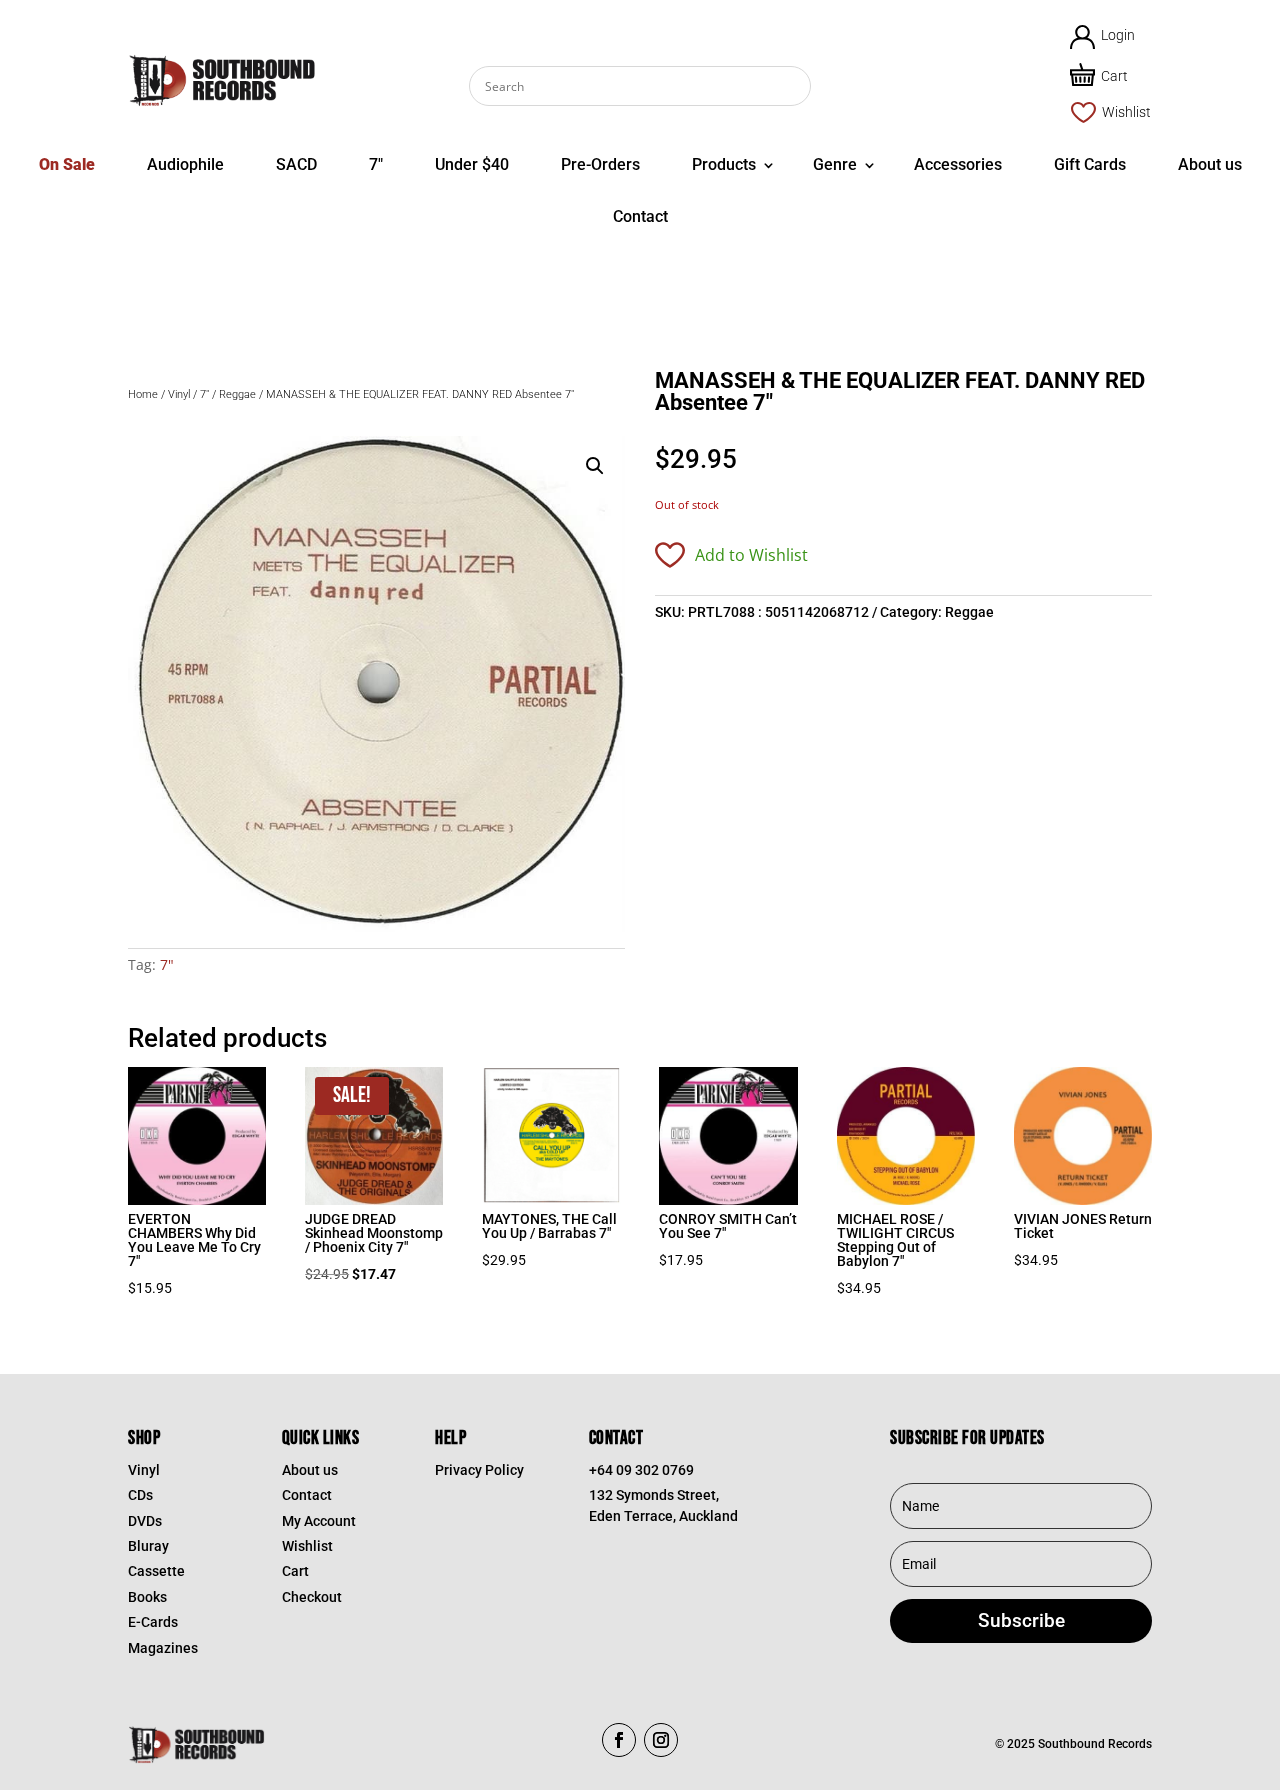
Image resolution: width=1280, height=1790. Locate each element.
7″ (376, 164)
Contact (640, 216)
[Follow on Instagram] (661, 1740)
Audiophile (185, 164)
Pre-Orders (600, 164)
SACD (296, 164)
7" (204, 394)
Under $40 (472, 164)
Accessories (958, 164)
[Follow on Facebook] (619, 1740)
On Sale (67, 164)
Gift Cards (1090, 164)
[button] (595, 466)
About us (1210, 164)
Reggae (237, 394)
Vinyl (179, 394)
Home (143, 394)
